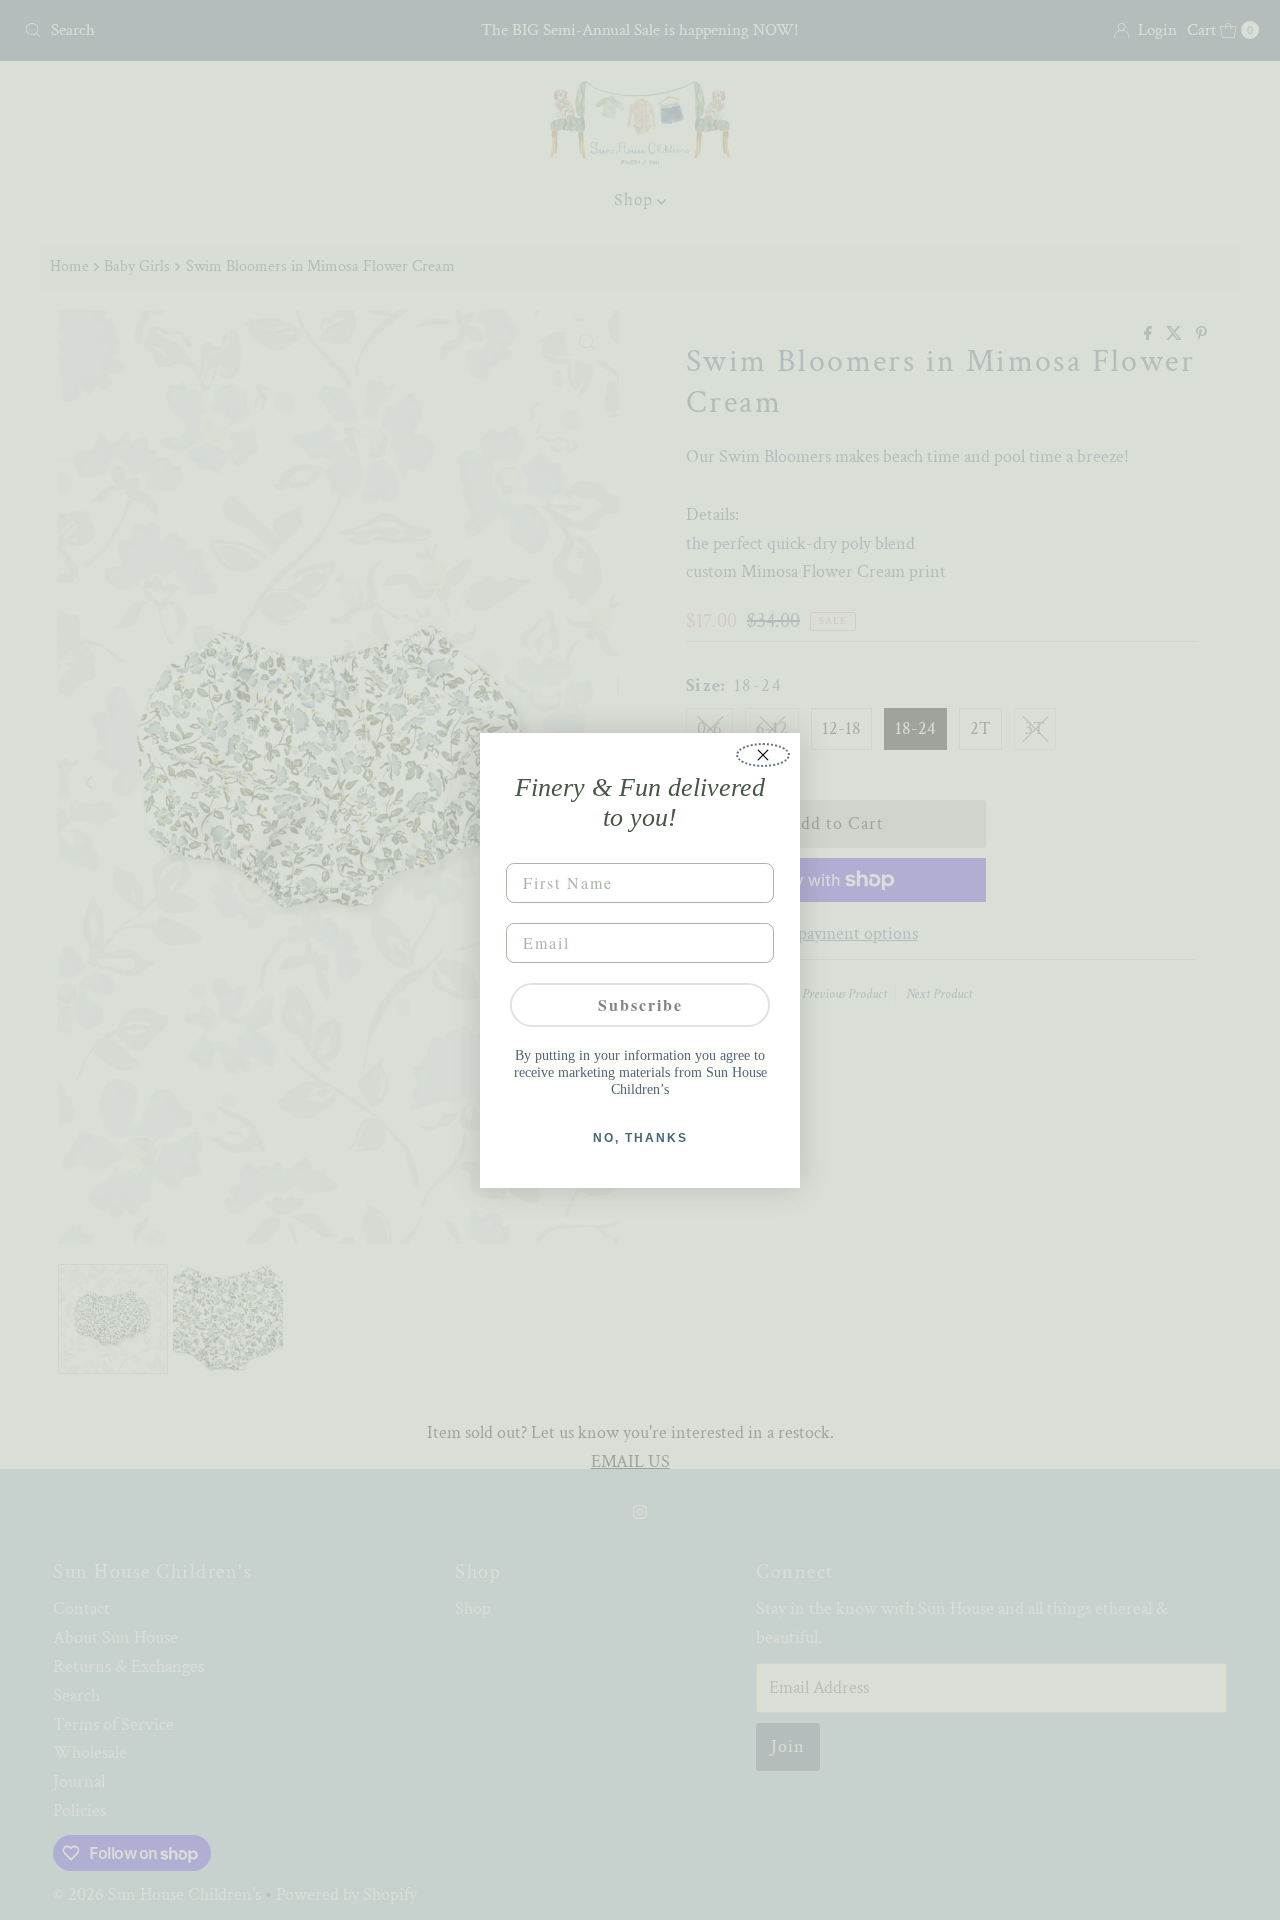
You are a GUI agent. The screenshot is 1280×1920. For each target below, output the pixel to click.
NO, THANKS (640, 1138)
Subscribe (640, 1004)
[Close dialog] (763, 755)
